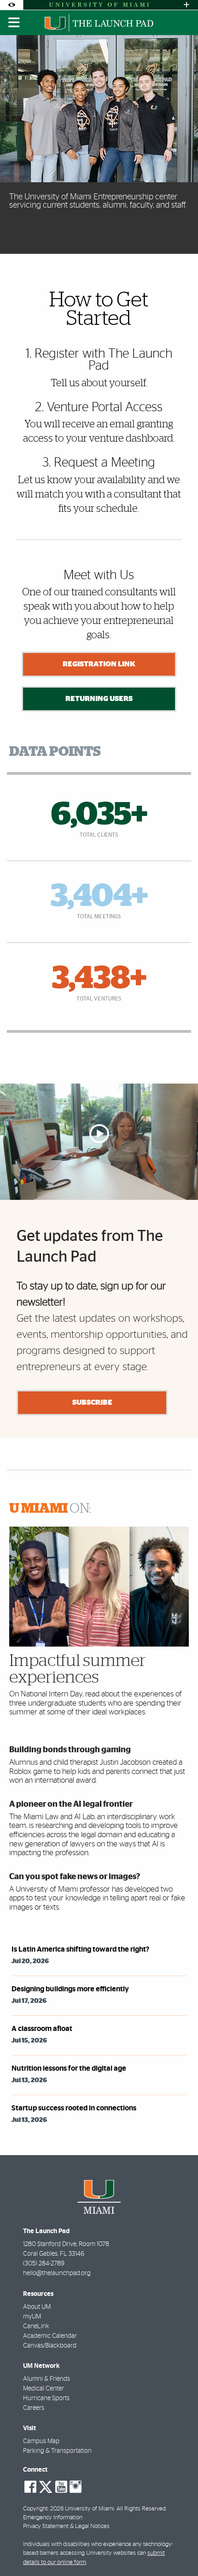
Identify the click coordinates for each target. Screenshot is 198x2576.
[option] (99, 144)
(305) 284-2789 (44, 2264)
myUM (32, 2317)
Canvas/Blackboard (50, 2346)
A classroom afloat (42, 2029)
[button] (178, 2550)
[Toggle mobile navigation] (14, 23)
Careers (34, 2408)
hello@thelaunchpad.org (57, 2273)
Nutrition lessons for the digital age (69, 2068)
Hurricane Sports (46, 2398)
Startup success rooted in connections (74, 2108)
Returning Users (99, 699)
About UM (37, 2307)
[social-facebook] (30, 2487)
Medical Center (44, 2389)
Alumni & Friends (47, 2379)
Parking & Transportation (57, 2451)
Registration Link (99, 664)
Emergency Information (53, 2518)
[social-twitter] (46, 2486)
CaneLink (36, 2326)
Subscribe (92, 1402)
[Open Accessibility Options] (12, 5)
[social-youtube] (61, 2487)
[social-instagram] (76, 2487)
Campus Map (41, 2441)
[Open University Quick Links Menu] (186, 5)
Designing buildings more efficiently (70, 1989)
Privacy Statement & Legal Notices (66, 2526)
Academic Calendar (50, 2336)
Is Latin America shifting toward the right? (80, 1949)
